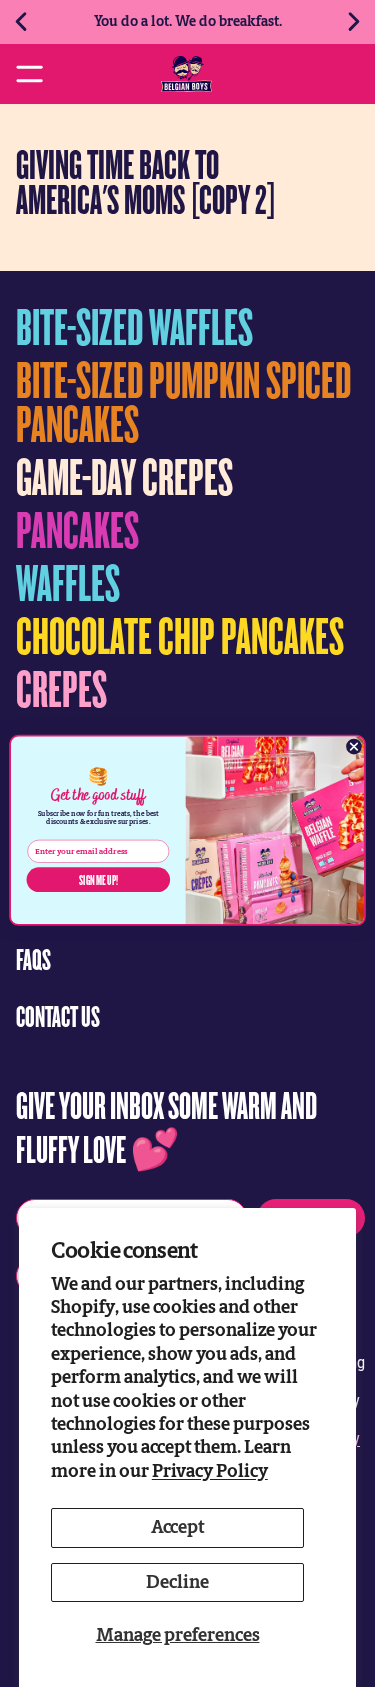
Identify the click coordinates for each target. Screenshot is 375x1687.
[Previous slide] (22, 22)
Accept (177, 1527)
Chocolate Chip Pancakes (180, 634)
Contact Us (58, 1015)
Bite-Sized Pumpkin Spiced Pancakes (183, 400)
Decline (177, 1582)
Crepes (61, 687)
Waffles (68, 581)
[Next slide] (353, 22)
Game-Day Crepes (124, 475)
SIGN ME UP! (98, 879)
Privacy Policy (210, 1471)
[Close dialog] (354, 746)
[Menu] (29, 73)
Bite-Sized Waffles (134, 325)
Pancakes (77, 528)
